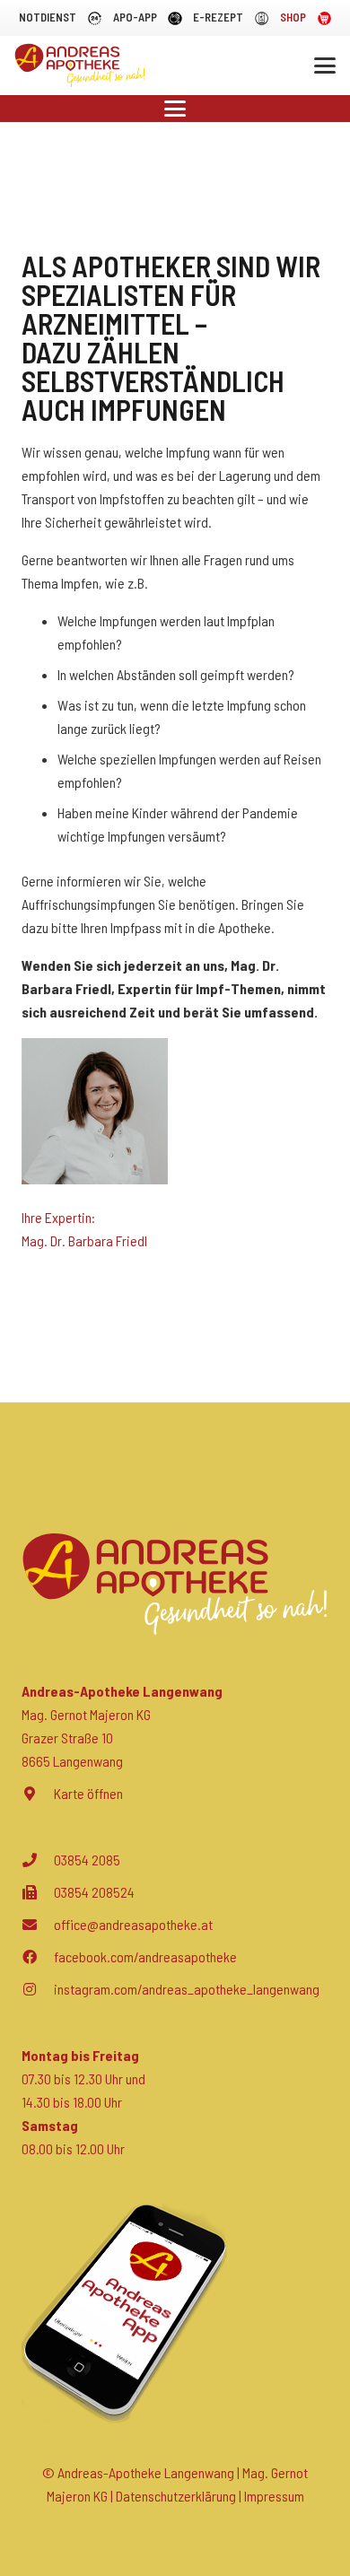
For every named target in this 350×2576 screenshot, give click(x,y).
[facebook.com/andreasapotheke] (38, 1957)
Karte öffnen (88, 1793)
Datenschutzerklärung (176, 2496)
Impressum (274, 2496)
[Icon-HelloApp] (175, 18)
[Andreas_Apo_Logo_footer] (175, 1584)
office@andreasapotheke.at (133, 1924)
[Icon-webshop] (324, 18)
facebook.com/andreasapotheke (145, 1956)
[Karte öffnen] (38, 1794)
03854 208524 (94, 1892)
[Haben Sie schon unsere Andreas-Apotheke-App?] (175, 2314)
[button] (325, 65)
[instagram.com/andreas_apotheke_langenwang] (38, 1989)
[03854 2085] (38, 1860)
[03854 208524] (38, 1892)
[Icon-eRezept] (262, 18)
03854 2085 (87, 1860)
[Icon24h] (95, 18)
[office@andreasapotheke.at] (38, 1925)
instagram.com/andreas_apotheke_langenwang (187, 1989)
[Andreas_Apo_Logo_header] (80, 65)
